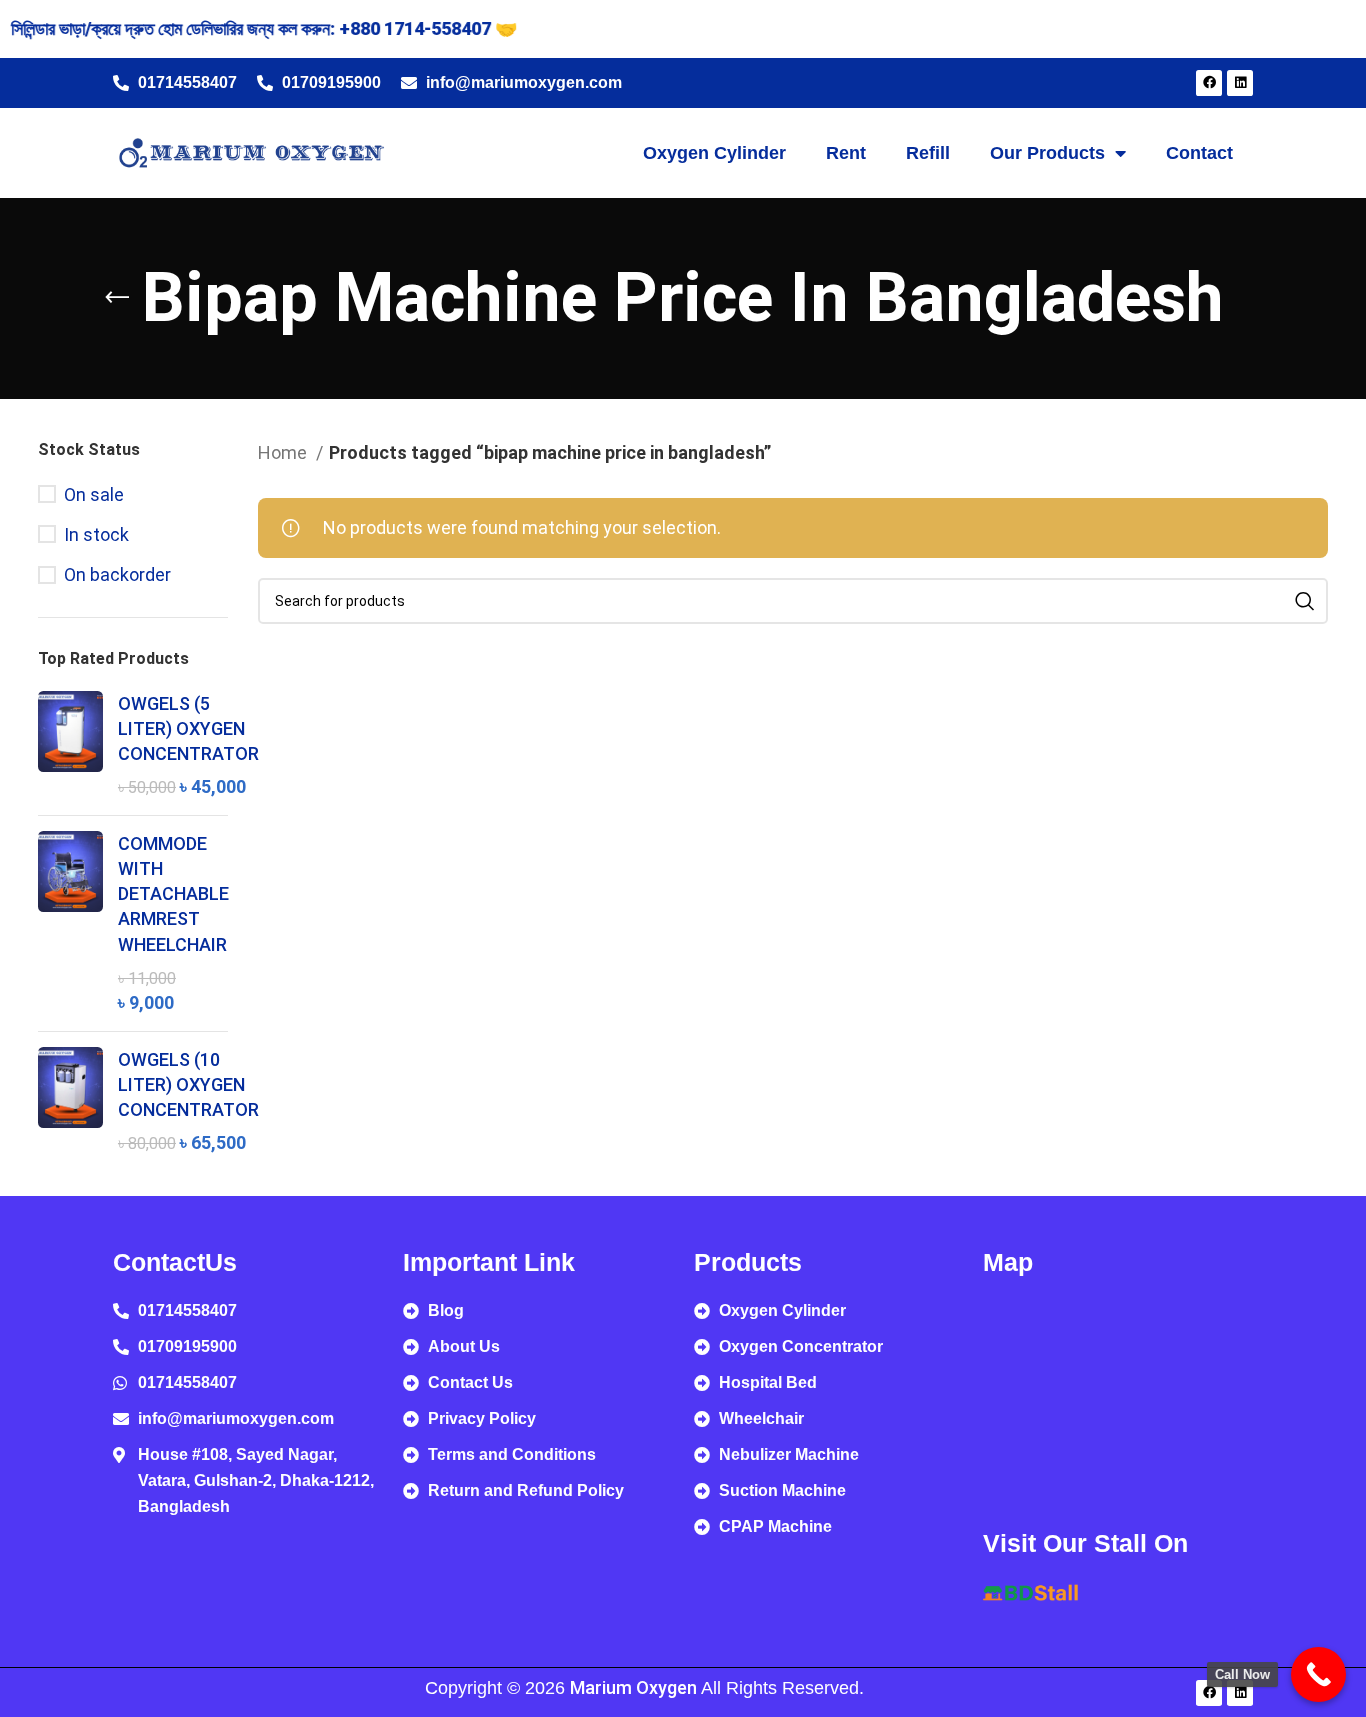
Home (284, 452)
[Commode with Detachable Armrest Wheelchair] (70, 923)
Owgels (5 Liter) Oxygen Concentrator (188, 728)
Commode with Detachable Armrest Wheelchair (173, 894)
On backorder (117, 574)
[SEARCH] (1305, 601)
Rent (846, 153)
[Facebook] (1209, 83)
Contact (1199, 153)
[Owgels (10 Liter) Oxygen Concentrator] (70, 1101)
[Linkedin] (1240, 83)
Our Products (1047, 153)
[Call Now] (1318, 1674)
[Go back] (117, 298)
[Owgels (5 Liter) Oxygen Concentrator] (70, 745)
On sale (94, 494)
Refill (928, 153)
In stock (96, 534)
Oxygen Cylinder (714, 153)
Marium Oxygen (633, 1687)
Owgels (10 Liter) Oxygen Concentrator (188, 1084)
